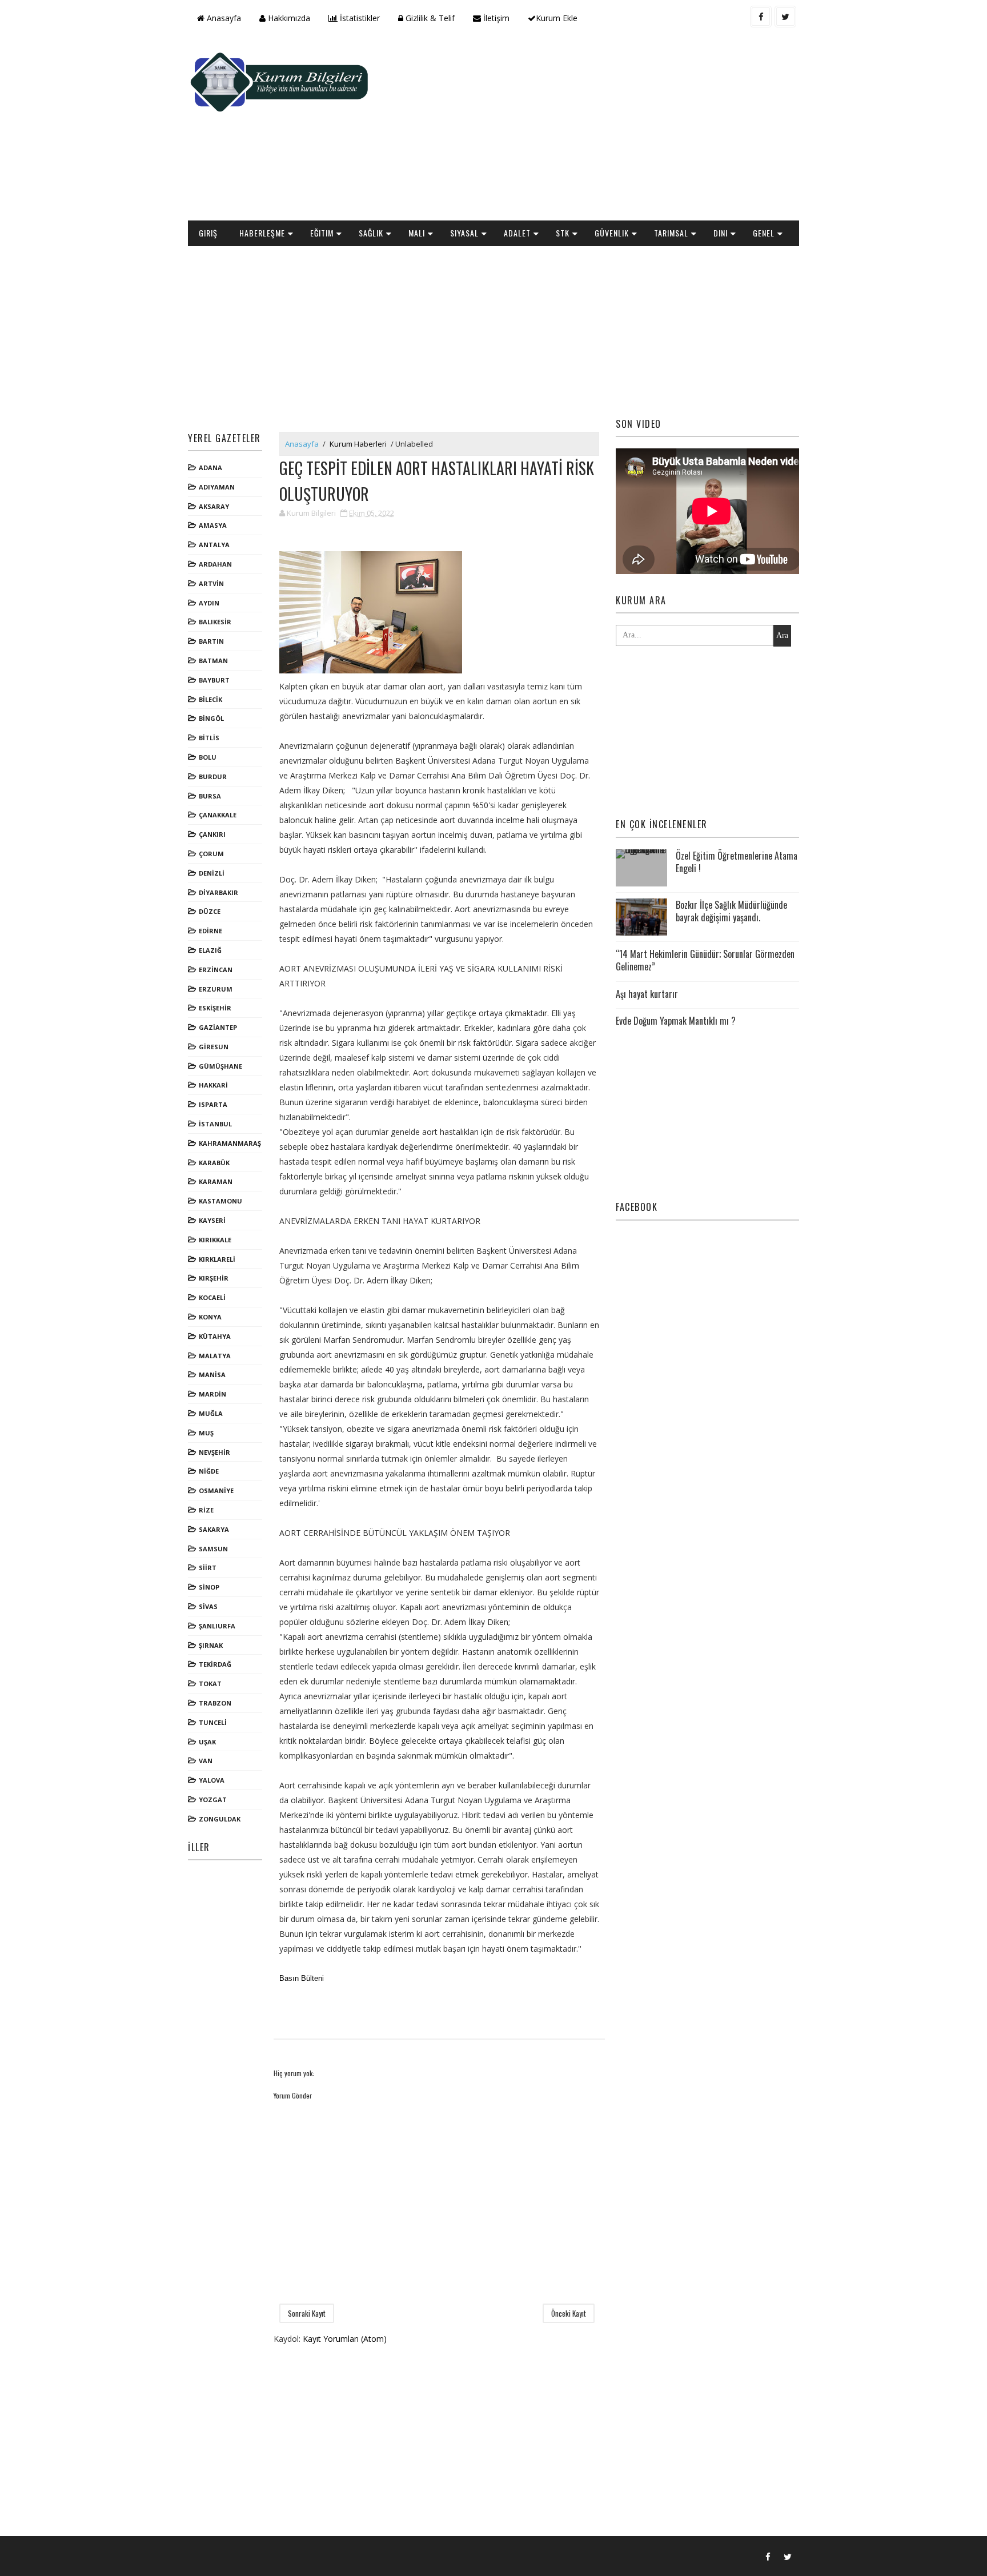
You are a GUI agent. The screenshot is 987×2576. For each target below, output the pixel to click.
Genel (764, 233)
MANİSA (212, 1375)
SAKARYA (214, 1529)
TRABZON (215, 1703)
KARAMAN (216, 1181)
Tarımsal (671, 233)
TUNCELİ (213, 1722)
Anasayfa (223, 18)
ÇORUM (211, 854)
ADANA (210, 468)
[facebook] (761, 17)
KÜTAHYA (215, 1336)
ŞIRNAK (211, 1645)
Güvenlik (612, 233)
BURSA (210, 796)
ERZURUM (216, 989)
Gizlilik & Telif (429, 18)
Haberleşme (262, 233)
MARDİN (212, 1394)
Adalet (517, 233)
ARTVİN (211, 583)
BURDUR (213, 777)
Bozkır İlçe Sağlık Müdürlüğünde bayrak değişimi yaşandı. (731, 911)
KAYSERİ (212, 1220)
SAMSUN (213, 1549)
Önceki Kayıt (569, 2313)
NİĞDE (209, 1471)
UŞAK (207, 1742)
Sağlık (371, 233)
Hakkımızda (288, 18)
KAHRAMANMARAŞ (230, 1143)
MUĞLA (211, 1413)
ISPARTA (213, 1104)
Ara (782, 635)
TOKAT (210, 1684)
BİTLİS (209, 738)
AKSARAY (214, 506)
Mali (417, 233)
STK (563, 233)
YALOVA (212, 1780)
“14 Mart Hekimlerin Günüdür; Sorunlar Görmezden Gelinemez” (705, 960)
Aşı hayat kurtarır (647, 994)
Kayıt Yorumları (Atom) (345, 2339)
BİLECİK (210, 699)
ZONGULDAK (220, 1819)
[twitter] (785, 17)
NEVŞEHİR (214, 1452)
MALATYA (215, 1356)
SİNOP (209, 1587)
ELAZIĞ (210, 950)
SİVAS (208, 1606)
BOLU (208, 757)
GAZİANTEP (218, 1027)
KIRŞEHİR (214, 1278)
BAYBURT (214, 680)
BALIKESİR (215, 622)
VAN (206, 1761)
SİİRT (208, 1568)
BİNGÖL (211, 718)
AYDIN (209, 603)
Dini (721, 233)
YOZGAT (213, 1799)
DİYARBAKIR (218, 892)
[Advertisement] (591, 129)
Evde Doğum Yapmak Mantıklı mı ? (676, 1021)
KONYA (210, 1317)
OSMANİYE (216, 1490)
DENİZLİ (212, 873)
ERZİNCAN (216, 970)
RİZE (206, 1510)
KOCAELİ (212, 1297)
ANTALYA (214, 545)
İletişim (495, 18)
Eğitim (322, 233)
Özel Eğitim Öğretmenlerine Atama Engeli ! (737, 862)
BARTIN (211, 641)
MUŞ (206, 1433)
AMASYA (213, 525)
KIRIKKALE (215, 1240)
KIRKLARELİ (217, 1259)
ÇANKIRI (212, 834)
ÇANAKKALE (218, 815)
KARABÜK (214, 1163)
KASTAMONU (220, 1201)
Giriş (208, 233)
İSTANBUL (215, 1124)
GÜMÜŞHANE (220, 1066)
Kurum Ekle (557, 18)
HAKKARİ (213, 1085)
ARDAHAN (215, 564)
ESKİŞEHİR (215, 1008)
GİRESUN (214, 1047)
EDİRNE (210, 931)
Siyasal (464, 233)
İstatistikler (359, 18)
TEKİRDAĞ (215, 1664)
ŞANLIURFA (217, 1626)
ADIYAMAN (217, 487)
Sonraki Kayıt (307, 2313)
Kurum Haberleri (358, 444)
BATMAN (213, 661)
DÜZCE (210, 911)
